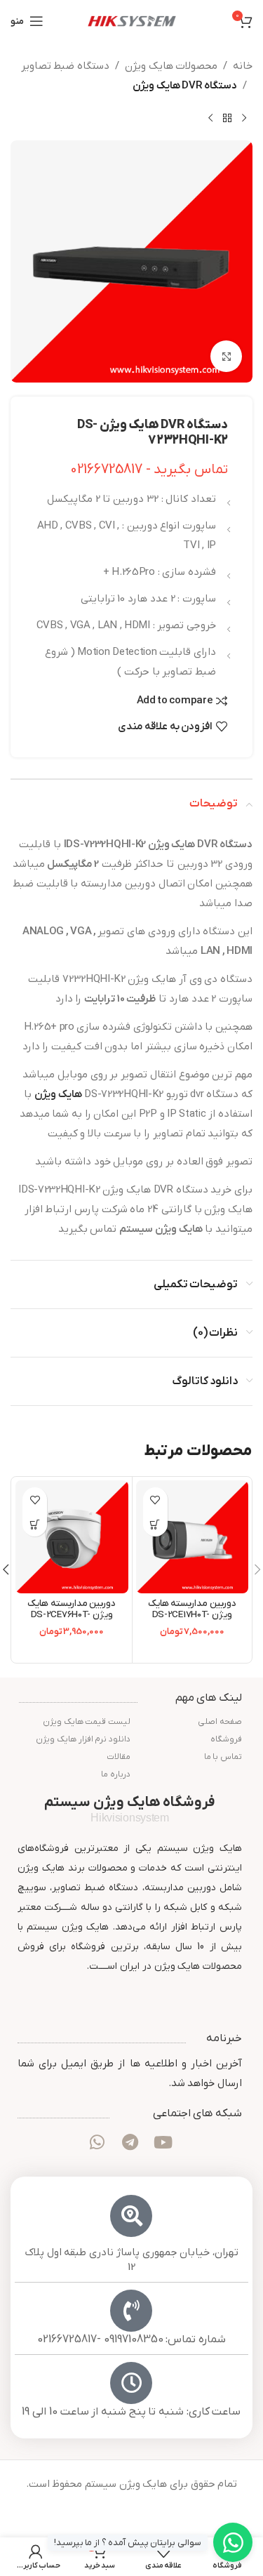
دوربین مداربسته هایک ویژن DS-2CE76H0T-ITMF (72, 1615)
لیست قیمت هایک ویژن (87, 1722)
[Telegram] (130, 2142)
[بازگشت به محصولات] (227, 118)
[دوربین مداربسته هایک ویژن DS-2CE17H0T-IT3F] (193, 1537)
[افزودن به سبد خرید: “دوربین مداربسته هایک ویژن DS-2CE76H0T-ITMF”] (35, 1524)
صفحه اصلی (220, 1722)
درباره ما (116, 1774)
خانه (243, 66)
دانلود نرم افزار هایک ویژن (83, 1739)
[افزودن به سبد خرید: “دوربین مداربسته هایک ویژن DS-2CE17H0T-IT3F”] (155, 1524)
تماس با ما (223, 1757)
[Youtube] (163, 2142)
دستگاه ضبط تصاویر (65, 66)
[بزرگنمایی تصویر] (226, 356)
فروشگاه (226, 1739)
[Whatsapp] (97, 2142)
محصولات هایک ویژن (171, 66)
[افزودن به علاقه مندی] (155, 1500)
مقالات (119, 1757)
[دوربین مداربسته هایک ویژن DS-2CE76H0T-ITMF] (72, 1537)
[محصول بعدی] (210, 118)
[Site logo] (132, 20)
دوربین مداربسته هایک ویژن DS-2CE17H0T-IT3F (192, 1615)
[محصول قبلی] (244, 118)
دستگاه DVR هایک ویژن (185, 86)
